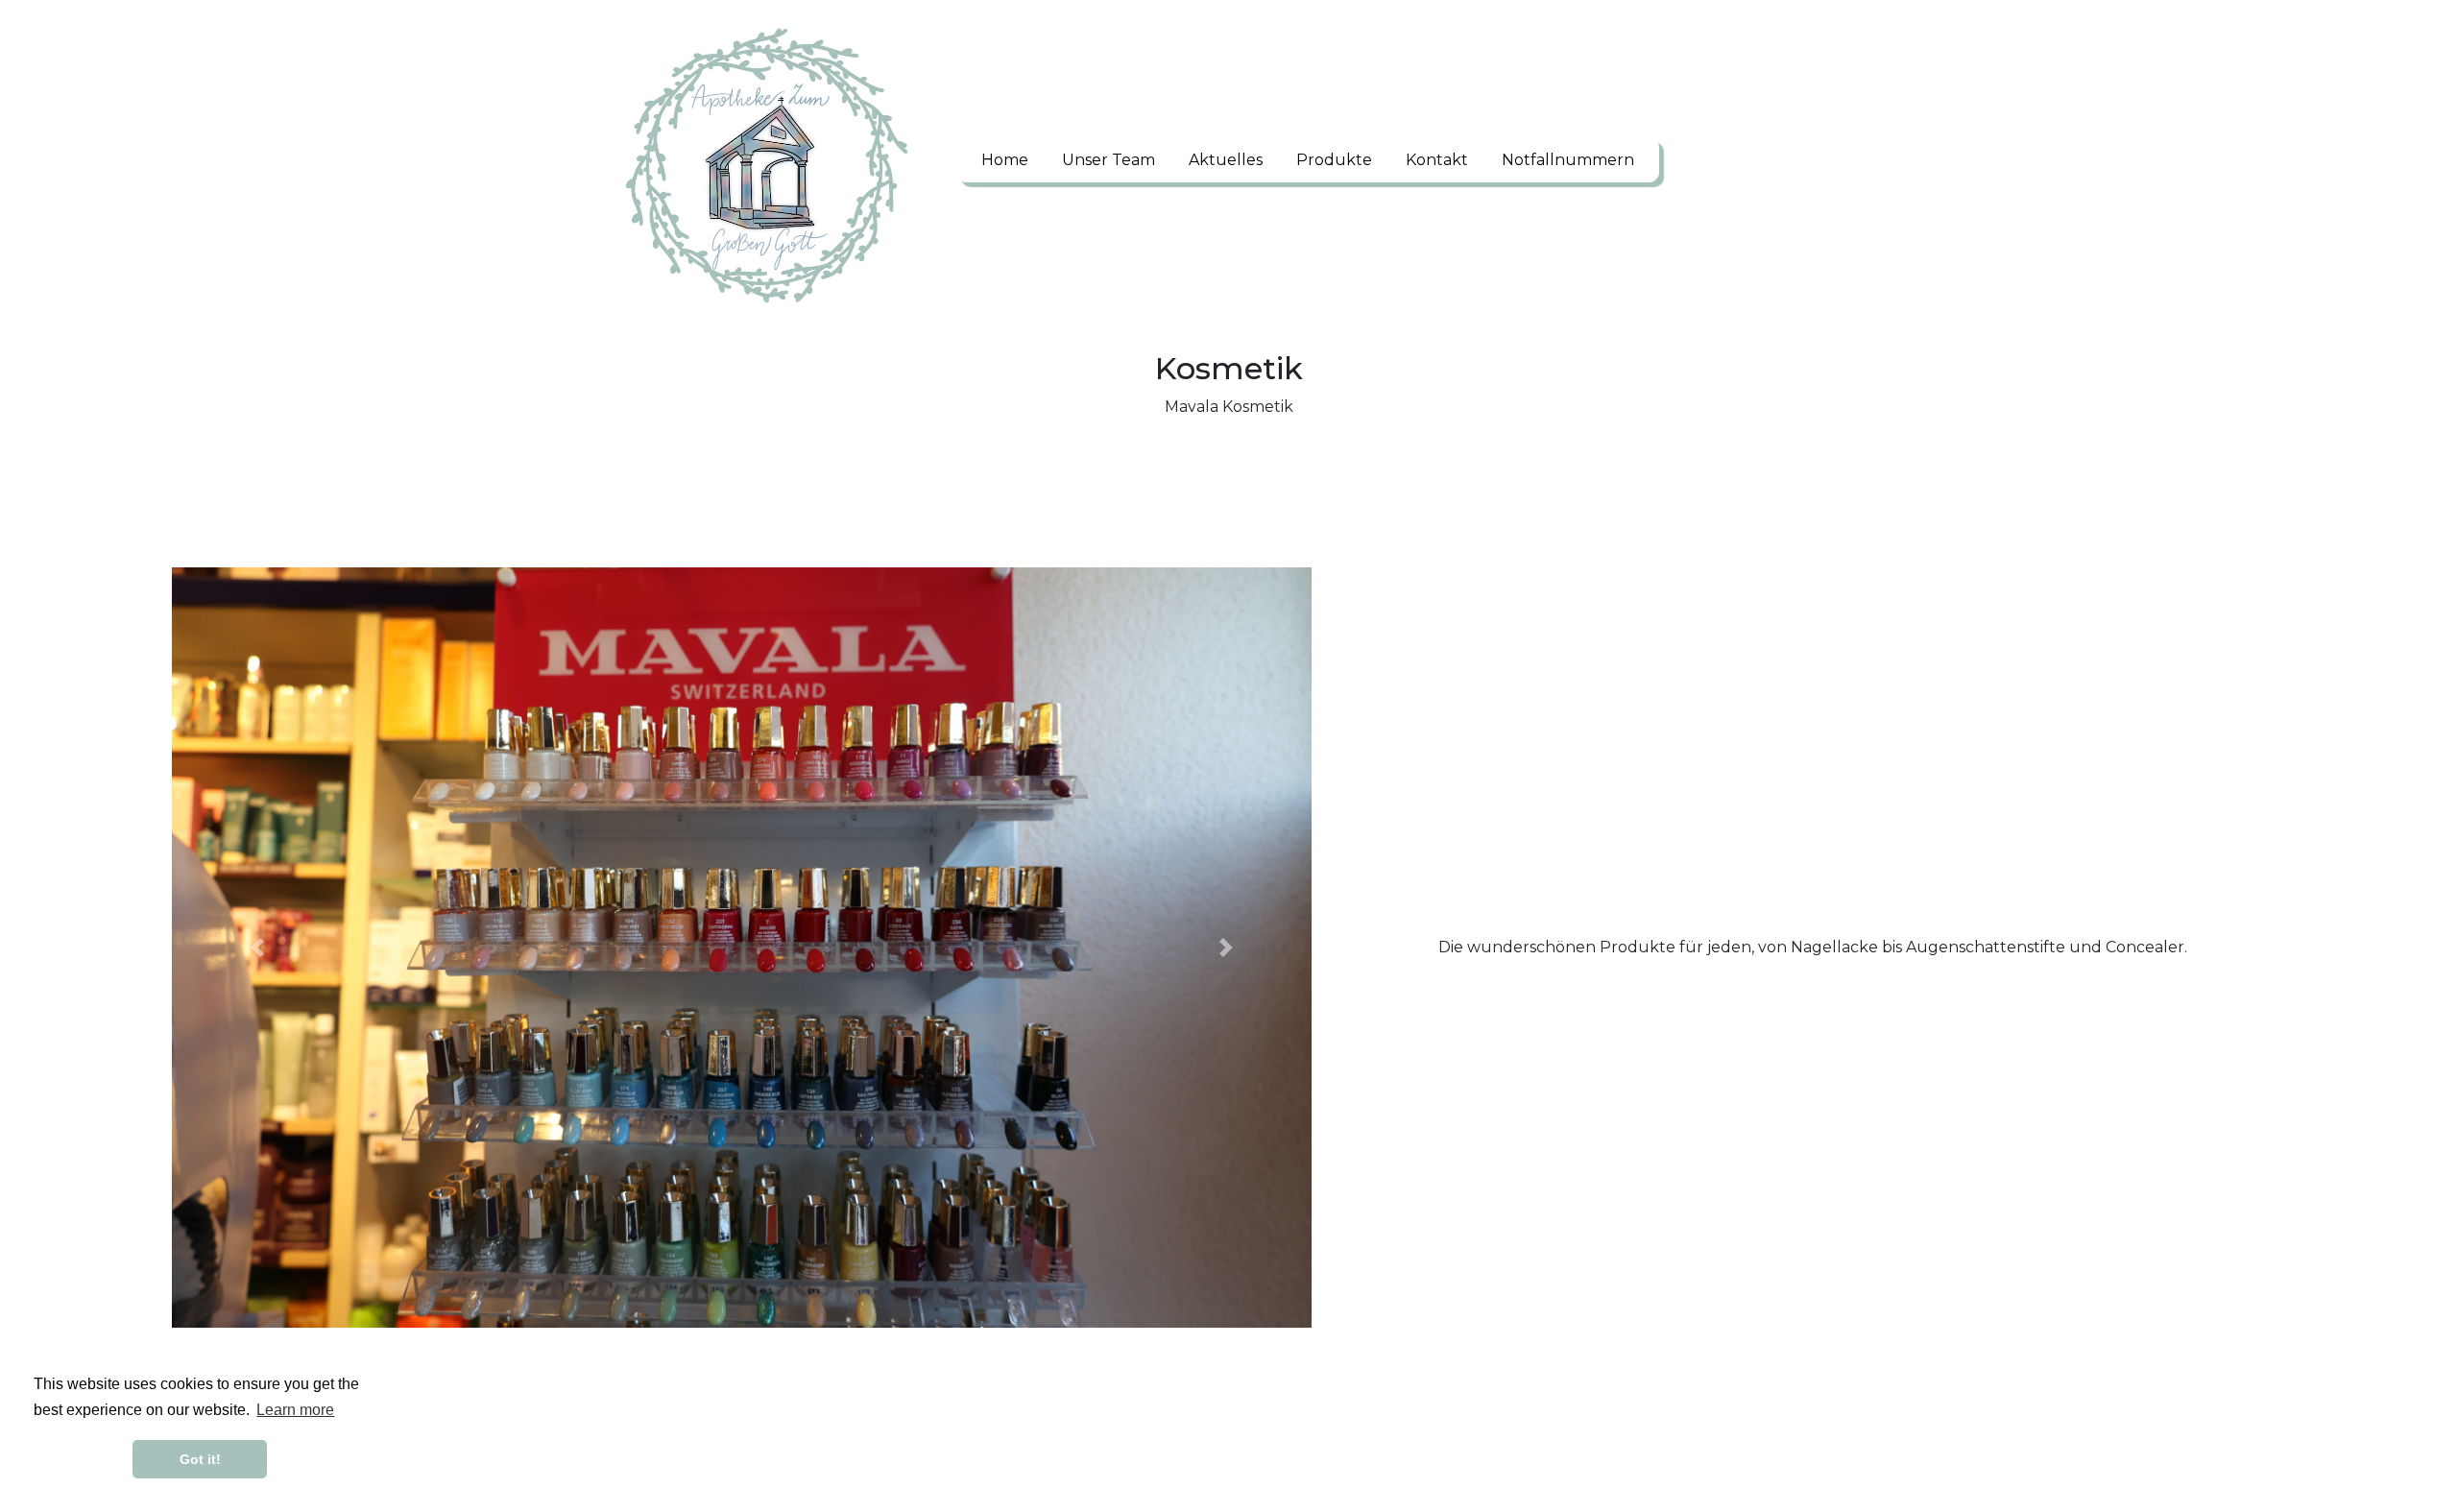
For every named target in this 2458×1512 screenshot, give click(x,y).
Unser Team (1109, 160)
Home (1005, 160)
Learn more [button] (295, 1410)
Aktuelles (1226, 160)
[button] (257, 947)
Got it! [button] (200, 1459)
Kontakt (1437, 160)
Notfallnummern (1568, 160)
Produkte (1334, 160)
